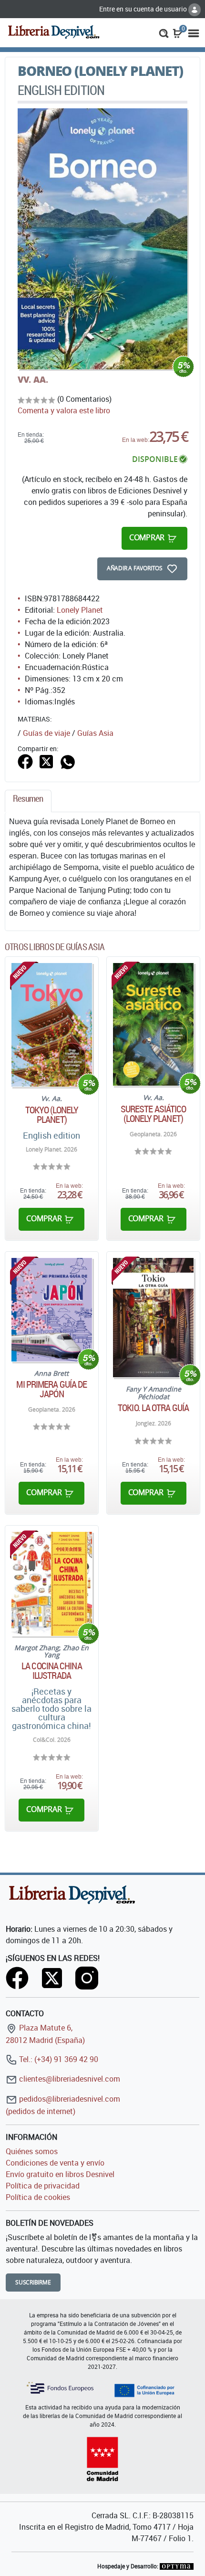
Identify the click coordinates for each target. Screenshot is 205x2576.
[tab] (28, 801)
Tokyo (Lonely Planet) (52, 1115)
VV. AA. (33, 379)
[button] (164, 32)
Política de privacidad (43, 2186)
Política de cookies (38, 2197)
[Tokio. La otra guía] (153, 1318)
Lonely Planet (80, 610)
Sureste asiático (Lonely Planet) (154, 1114)
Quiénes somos (32, 2151)
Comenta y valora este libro (64, 410)
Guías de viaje (46, 733)
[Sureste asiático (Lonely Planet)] (153, 1024)
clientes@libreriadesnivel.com (69, 2079)
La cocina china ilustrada (52, 1671)
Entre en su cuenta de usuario (144, 9)
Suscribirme (33, 2282)
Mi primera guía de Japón (51, 1389)
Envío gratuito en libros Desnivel (60, 2174)
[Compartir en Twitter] (46, 761)
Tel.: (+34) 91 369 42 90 (58, 2059)
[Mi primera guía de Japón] (52, 1309)
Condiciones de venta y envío (55, 2163)
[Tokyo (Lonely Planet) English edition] (52, 1025)
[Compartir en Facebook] (25, 761)
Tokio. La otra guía (153, 1408)
